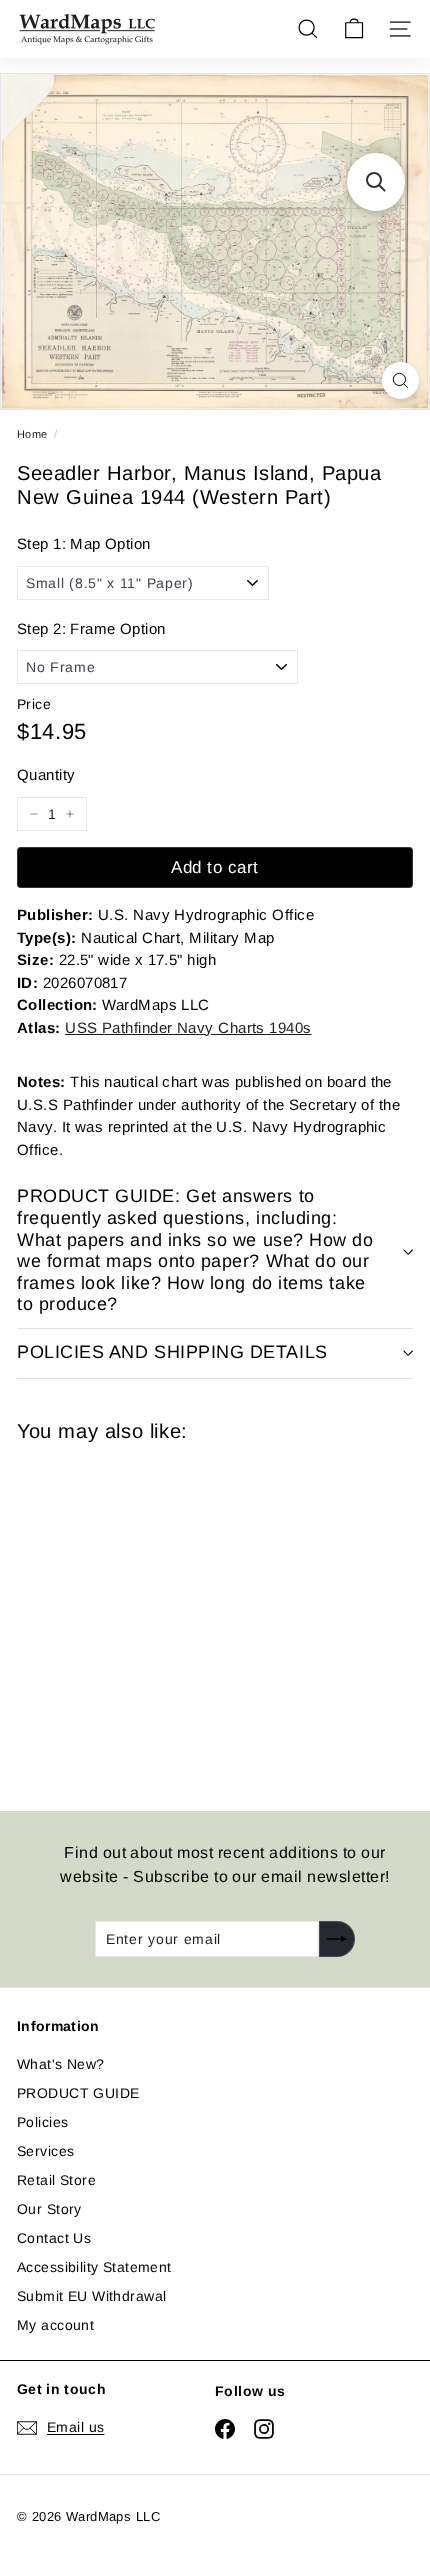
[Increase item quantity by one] (70, 814)
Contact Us (54, 2238)
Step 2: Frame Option (91, 628)
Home (32, 434)
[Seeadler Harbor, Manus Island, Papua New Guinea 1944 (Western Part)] (159, 1614)
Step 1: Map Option (84, 543)
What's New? (61, 2064)
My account (55, 2325)
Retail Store (56, 2180)
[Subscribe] (337, 1939)
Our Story (49, 2209)
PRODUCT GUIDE (78, 2093)
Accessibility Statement (94, 2267)
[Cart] (354, 29)
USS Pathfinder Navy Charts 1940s (188, 1027)
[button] (376, 182)
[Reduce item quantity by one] (34, 814)
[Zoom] (400, 380)
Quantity (46, 774)
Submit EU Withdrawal (91, 2296)
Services (45, 2151)
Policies (42, 2122)
